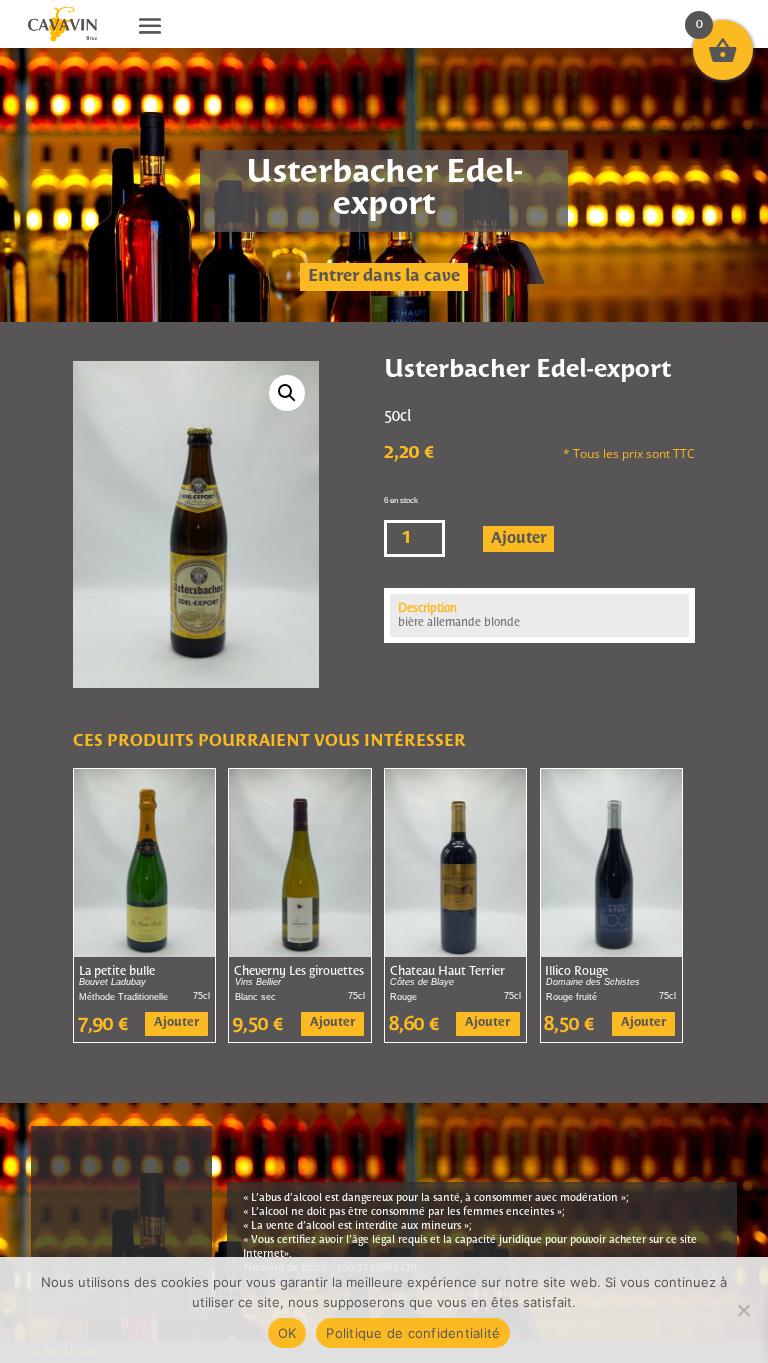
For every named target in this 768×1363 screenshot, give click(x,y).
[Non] (743, 1310)
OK (287, 1333)
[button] (287, 393)
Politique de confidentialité (413, 1333)
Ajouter (519, 538)
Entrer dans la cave (384, 276)
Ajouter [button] (176, 1023)
